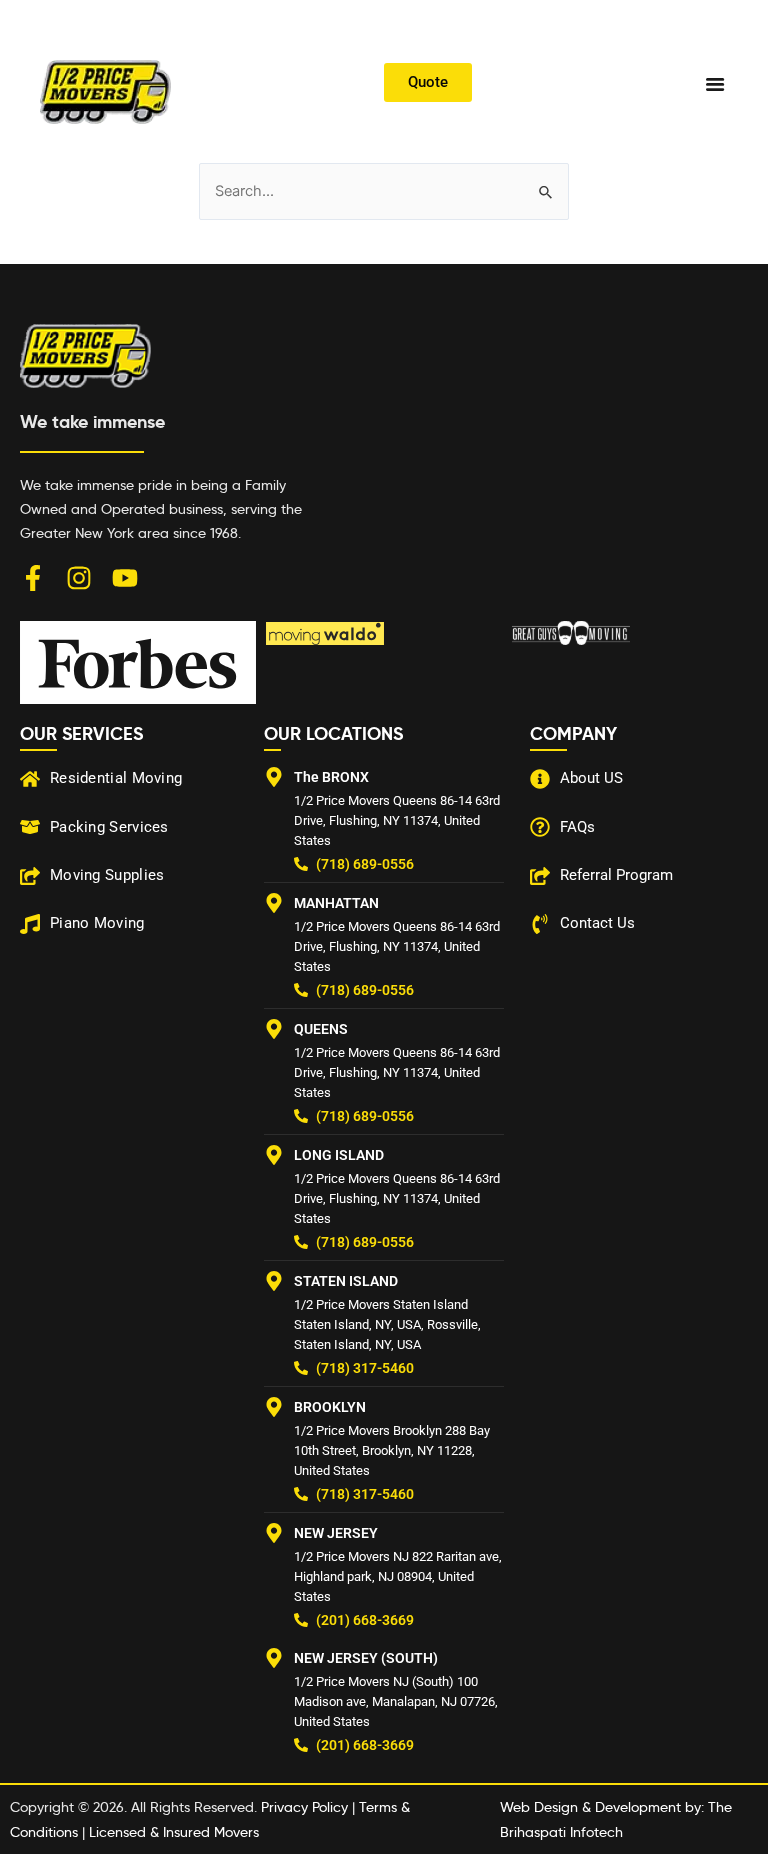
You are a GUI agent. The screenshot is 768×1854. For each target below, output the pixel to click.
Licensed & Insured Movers (174, 1832)
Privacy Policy (304, 1807)
